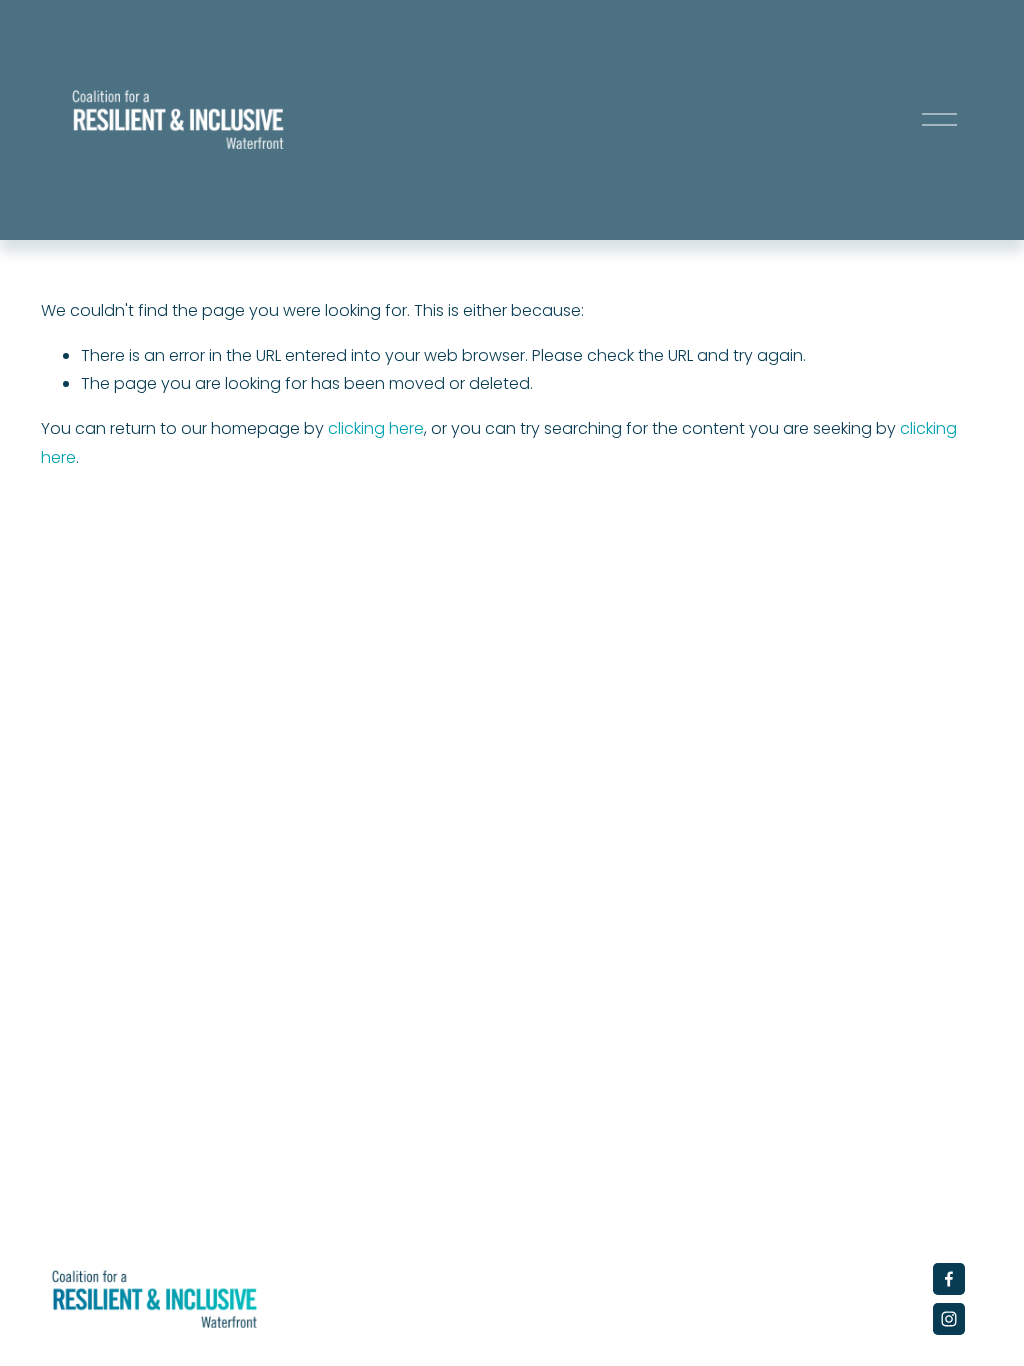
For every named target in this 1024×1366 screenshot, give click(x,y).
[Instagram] (949, 1319)
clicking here (376, 428)
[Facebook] (949, 1279)
